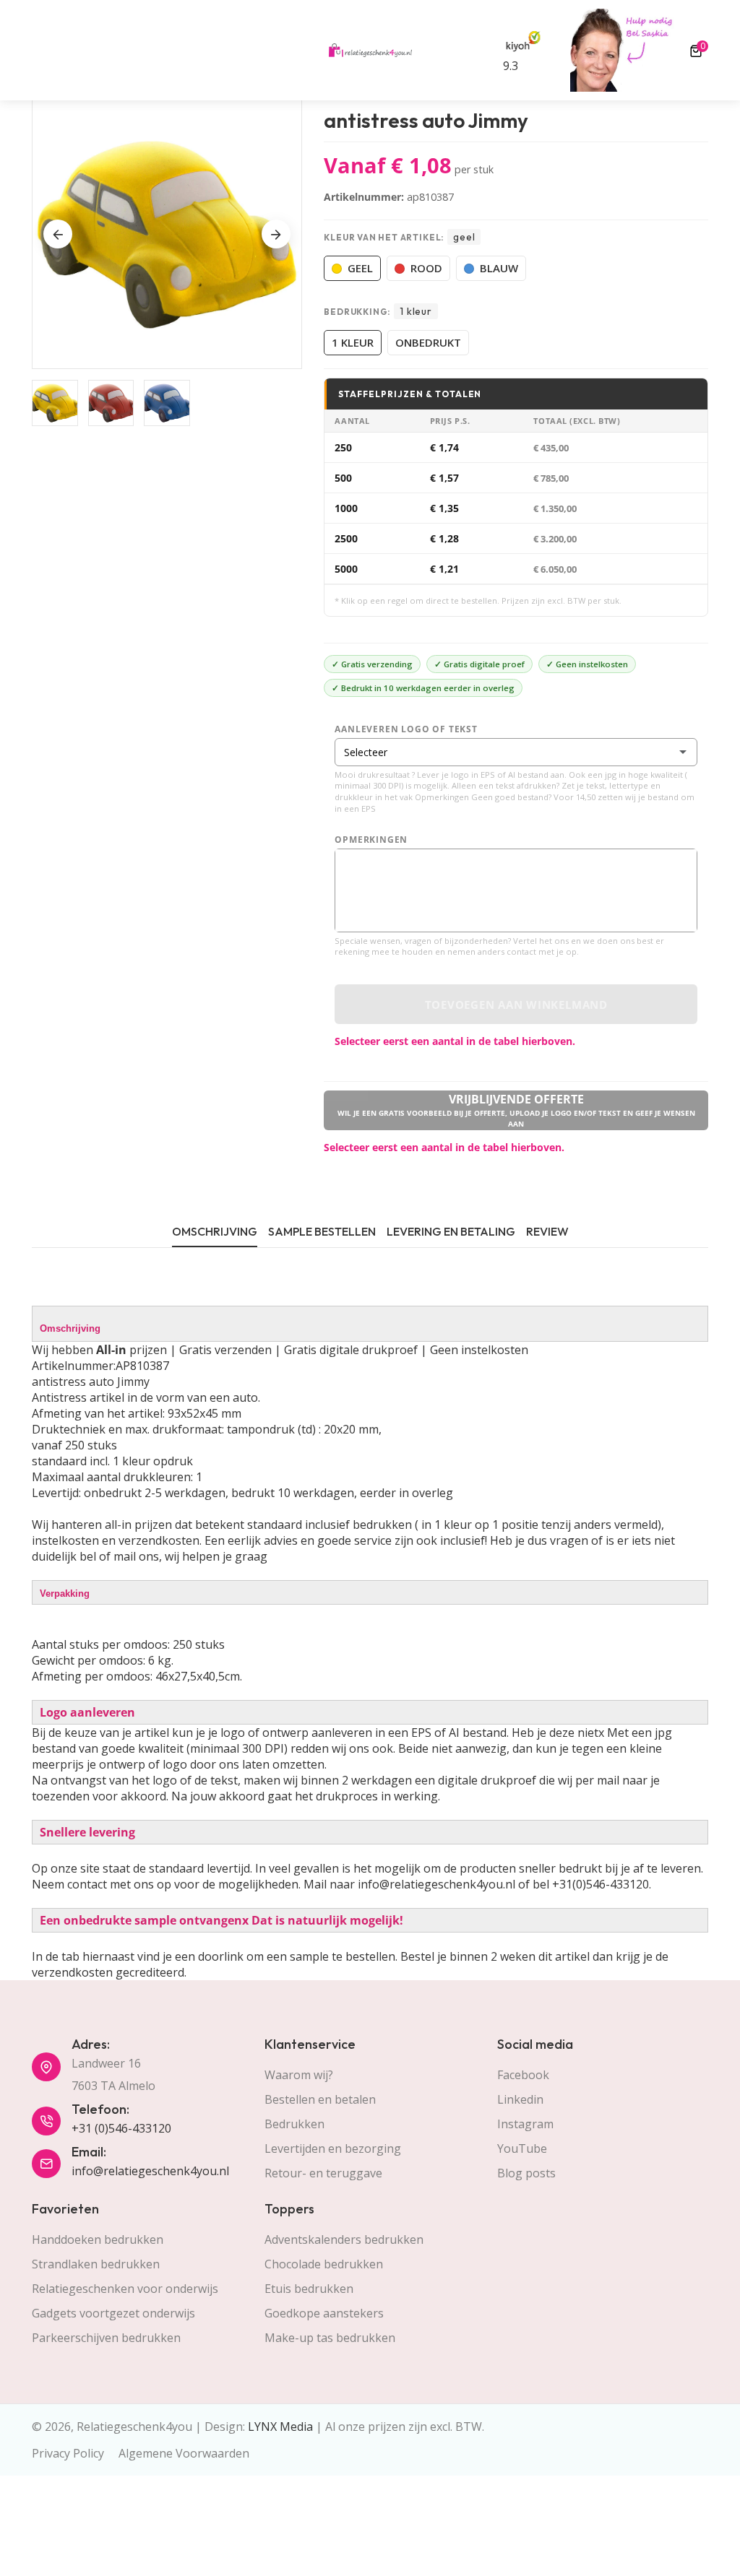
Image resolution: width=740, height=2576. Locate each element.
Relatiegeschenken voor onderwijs (125, 2289)
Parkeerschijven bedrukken (106, 2338)
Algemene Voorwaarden (184, 2453)
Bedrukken (294, 2124)
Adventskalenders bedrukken (344, 2239)
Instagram (525, 2124)
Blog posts (526, 2173)
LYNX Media (280, 2427)
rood (426, 268)
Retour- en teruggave (323, 2173)
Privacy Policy (68, 2453)
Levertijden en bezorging (333, 2148)
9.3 (511, 66)
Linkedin (520, 2099)
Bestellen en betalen (320, 2099)
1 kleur (353, 342)
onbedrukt (428, 342)
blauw (499, 268)
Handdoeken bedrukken (98, 2239)
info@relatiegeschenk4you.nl (150, 2171)
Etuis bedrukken (309, 2289)
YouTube (522, 2148)
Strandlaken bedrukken (96, 2264)
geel (360, 268)
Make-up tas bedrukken (330, 2338)
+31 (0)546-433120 (121, 2128)
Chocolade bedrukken (324, 2264)
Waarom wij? (299, 2075)
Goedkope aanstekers (324, 2313)
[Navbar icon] (38, 51)
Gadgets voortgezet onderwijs (113, 2313)
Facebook (523, 2075)
